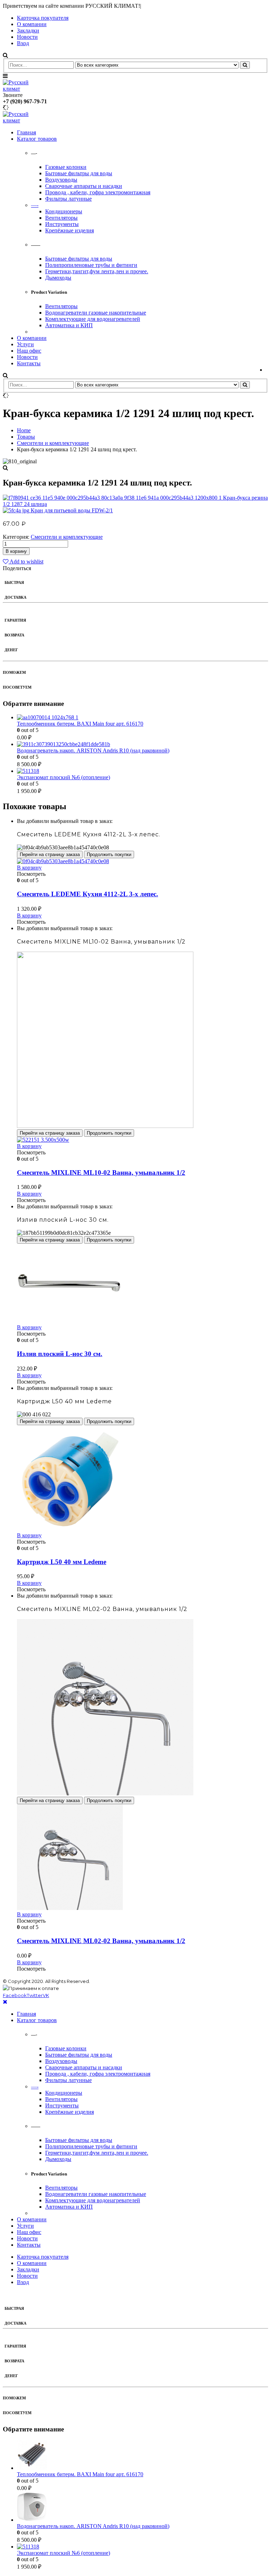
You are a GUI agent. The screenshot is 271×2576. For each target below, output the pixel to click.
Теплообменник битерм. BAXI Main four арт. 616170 (80, 724)
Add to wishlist (26, 561)
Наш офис (29, 351)
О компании (32, 24)
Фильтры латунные (68, 199)
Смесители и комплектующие (67, 537)
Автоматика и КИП (69, 325)
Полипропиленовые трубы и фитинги (91, 265)
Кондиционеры (64, 211)
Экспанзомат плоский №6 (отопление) (64, 777)
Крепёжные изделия (70, 230)
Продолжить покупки (109, 854)
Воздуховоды (61, 180)
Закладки (28, 30)
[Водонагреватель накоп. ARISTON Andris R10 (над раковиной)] (143, 744)
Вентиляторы (61, 218)
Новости (27, 37)
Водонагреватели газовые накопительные (96, 313)
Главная (26, 132)
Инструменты (62, 224)
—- (35, 205)
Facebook (15, 1995)
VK (46, 1995)
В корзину (16, 551)
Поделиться (17, 568)
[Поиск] (245, 65)
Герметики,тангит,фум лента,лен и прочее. (97, 271)
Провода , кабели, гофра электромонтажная (98, 192)
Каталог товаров (37, 139)
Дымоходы (58, 278)
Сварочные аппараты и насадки (84, 186)
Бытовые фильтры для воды (79, 173)
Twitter (35, 1995)
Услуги (25, 344)
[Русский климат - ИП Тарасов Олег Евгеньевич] (22, 89)
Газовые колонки (66, 167)
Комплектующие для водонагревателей (93, 319)
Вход (23, 43)
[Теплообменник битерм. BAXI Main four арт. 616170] (143, 718)
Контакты (29, 363)
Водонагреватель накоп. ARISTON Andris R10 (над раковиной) (93, 750)
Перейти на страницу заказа (50, 854)
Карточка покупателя (43, 18)
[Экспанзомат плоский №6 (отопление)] (143, 771)
